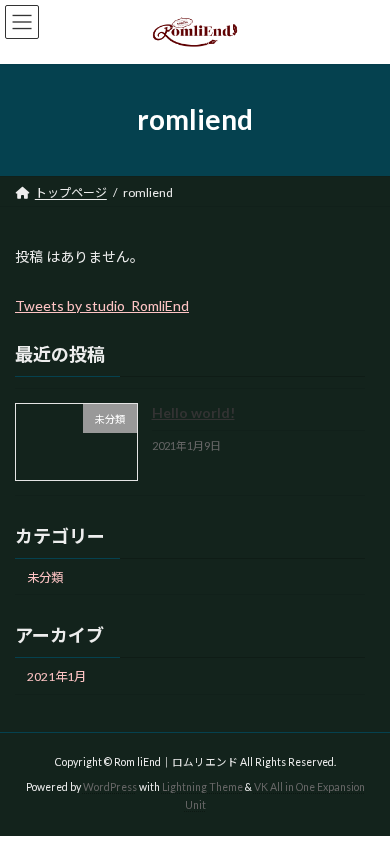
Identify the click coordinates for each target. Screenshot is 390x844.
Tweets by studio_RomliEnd (102, 305)
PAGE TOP (360, 798)
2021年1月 (56, 676)
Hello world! (193, 412)
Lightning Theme (202, 787)
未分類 (45, 576)
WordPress (110, 787)
